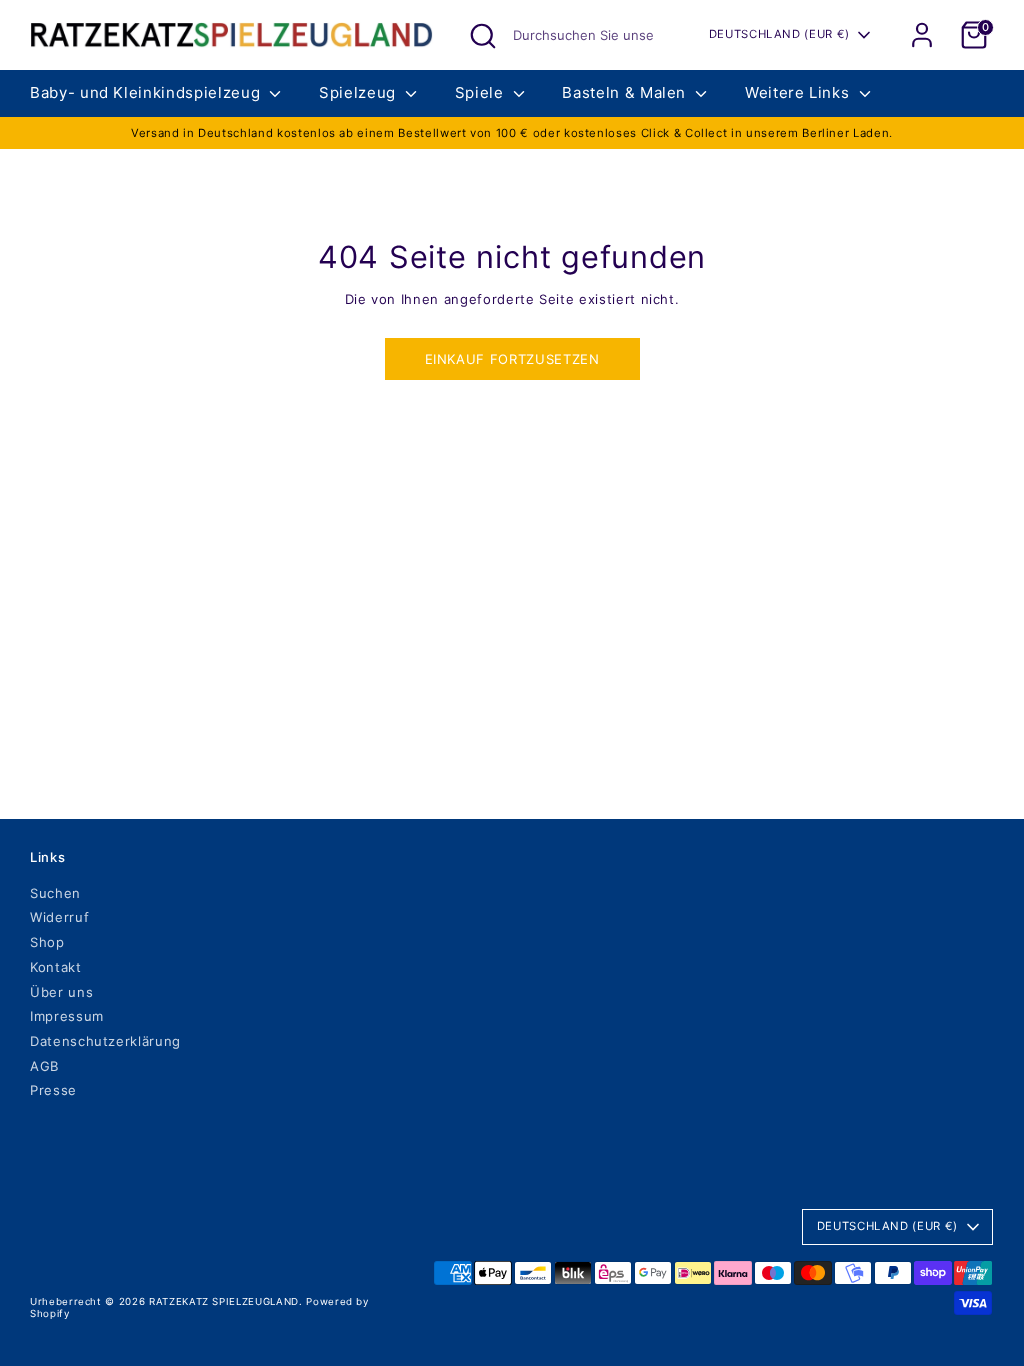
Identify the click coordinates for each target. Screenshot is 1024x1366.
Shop (47, 942)
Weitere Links (799, 92)
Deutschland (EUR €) (779, 34)
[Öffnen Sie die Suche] (483, 36)
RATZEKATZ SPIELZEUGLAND (224, 1301)
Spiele (482, 92)
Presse (53, 1090)
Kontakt (56, 967)
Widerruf (59, 917)
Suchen (55, 893)
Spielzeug (360, 92)
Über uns (61, 992)
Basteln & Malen (626, 92)
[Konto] (922, 35)
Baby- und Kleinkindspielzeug (147, 92)
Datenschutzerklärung (105, 1041)
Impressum (67, 1016)
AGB (44, 1066)
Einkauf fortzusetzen (512, 359)
